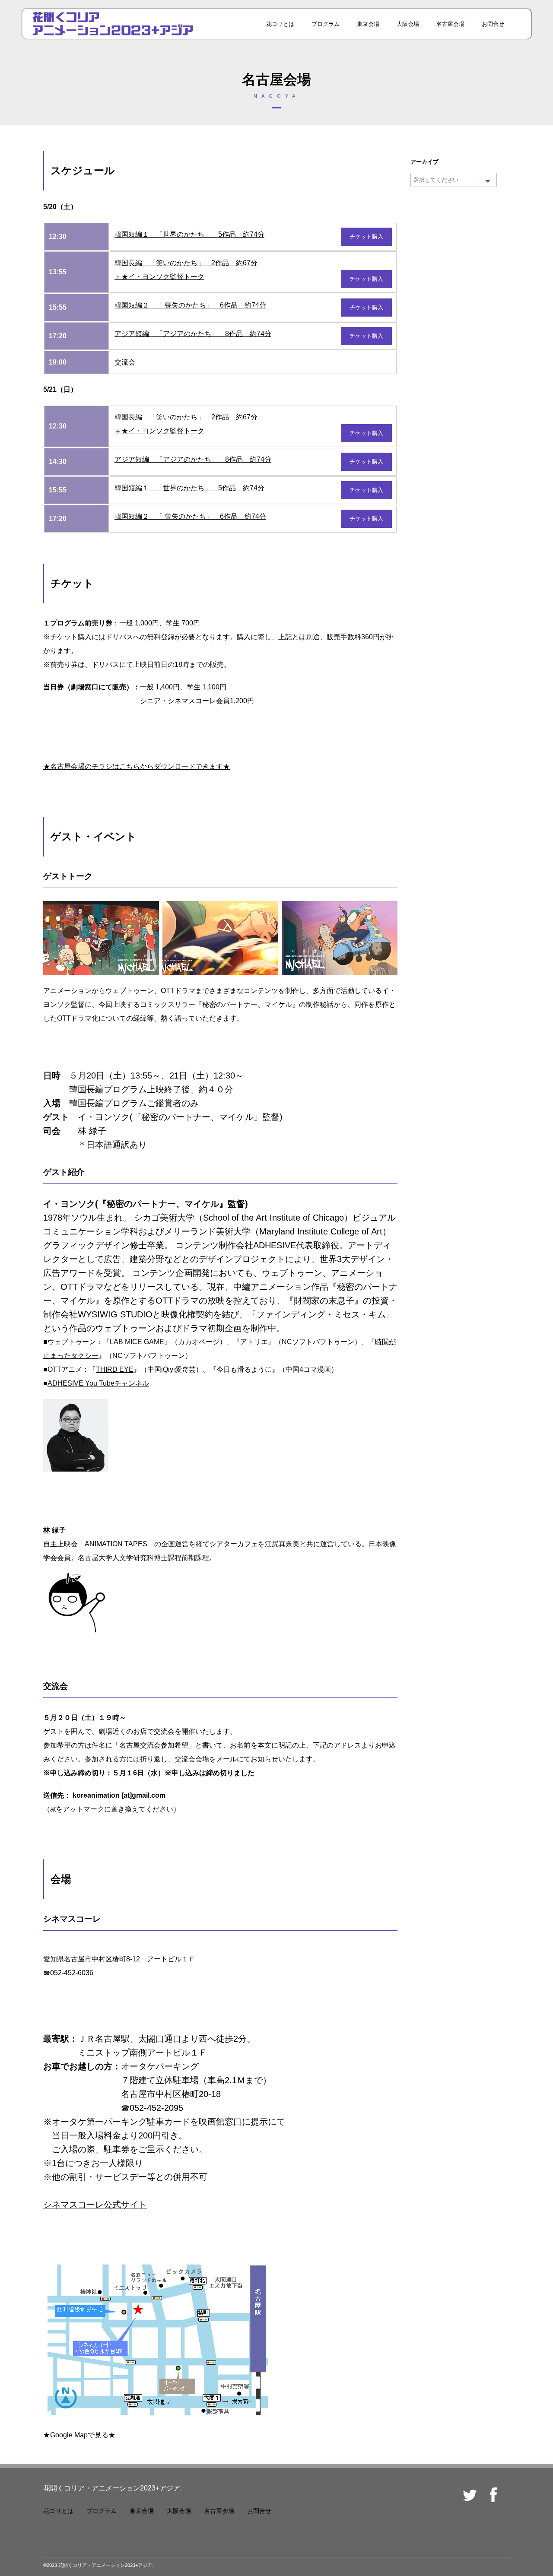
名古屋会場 (450, 24)
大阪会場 (408, 24)
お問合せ (493, 24)
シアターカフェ (234, 1544)
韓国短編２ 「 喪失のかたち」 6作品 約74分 (190, 305)
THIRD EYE (115, 1369)
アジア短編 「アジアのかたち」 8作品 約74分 (193, 334)
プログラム (326, 24)
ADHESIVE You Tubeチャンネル (98, 1383)
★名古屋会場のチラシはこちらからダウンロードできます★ (137, 766)
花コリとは (280, 24)
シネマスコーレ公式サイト (95, 2205)
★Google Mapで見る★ (79, 2435)
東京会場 (368, 24)
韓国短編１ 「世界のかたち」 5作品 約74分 (189, 234)
